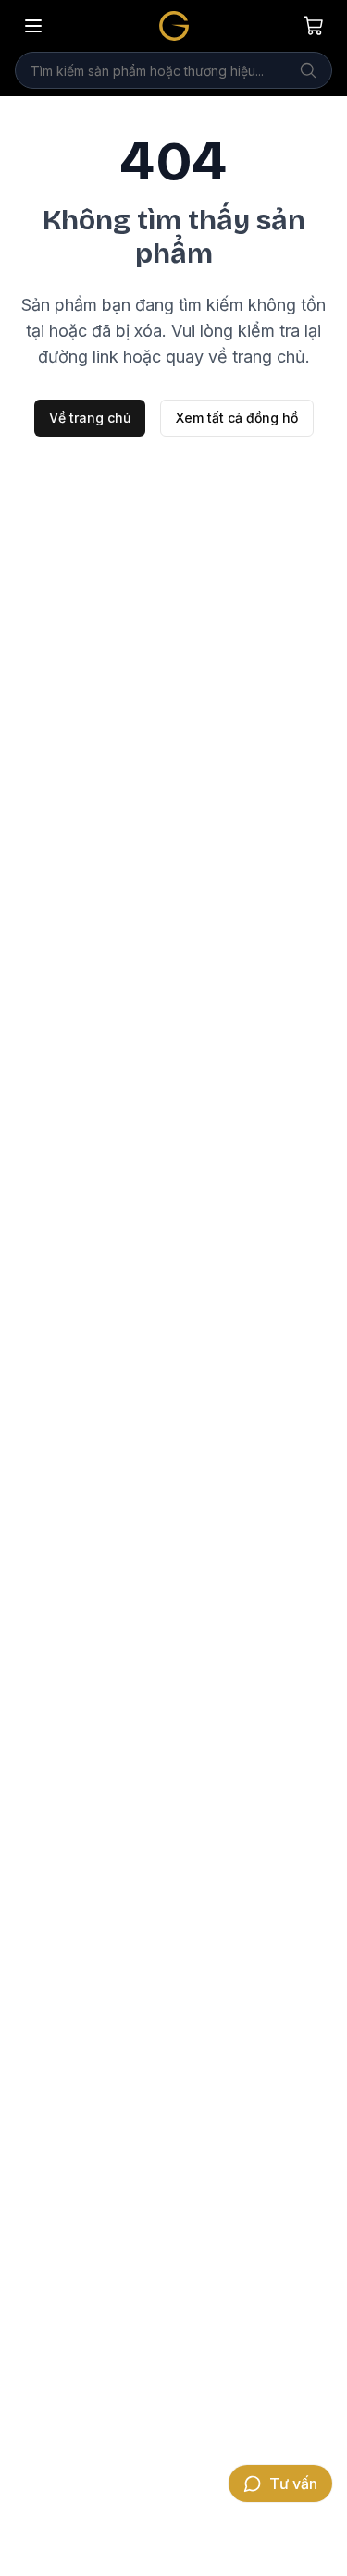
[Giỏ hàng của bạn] (314, 26)
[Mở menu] (33, 26)
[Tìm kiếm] (308, 70)
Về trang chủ (90, 418)
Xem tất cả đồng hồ (237, 418)
